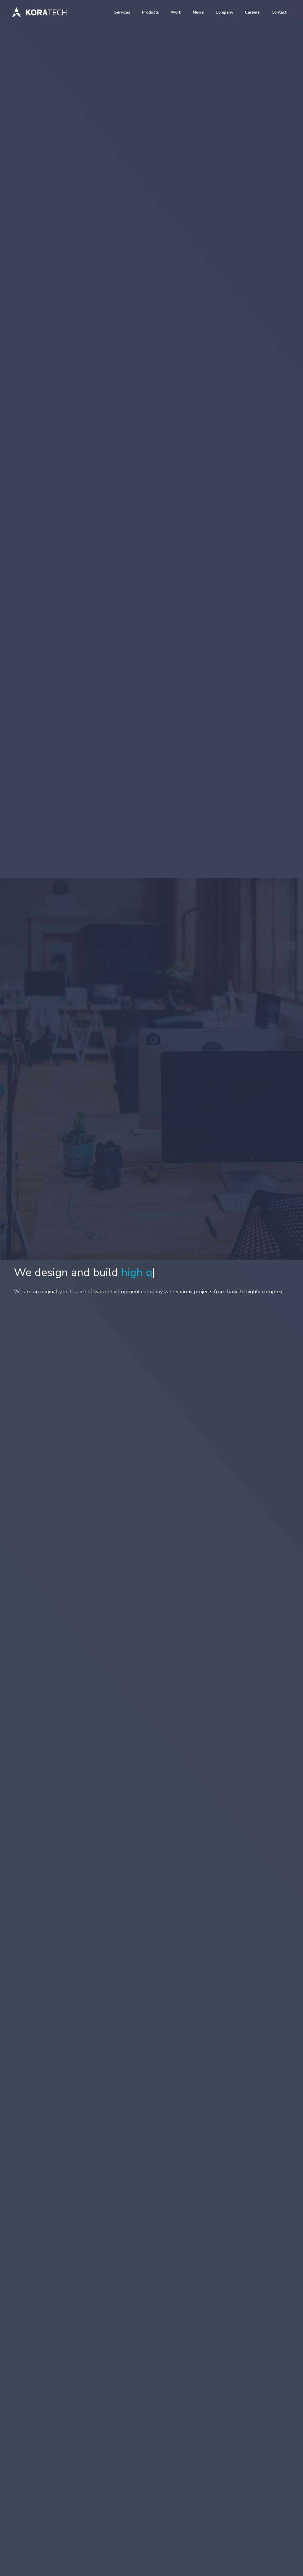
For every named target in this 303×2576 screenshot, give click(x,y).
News (198, 12)
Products (150, 12)
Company (224, 12)
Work (176, 12)
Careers (252, 12)
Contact (279, 12)
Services (122, 12)
